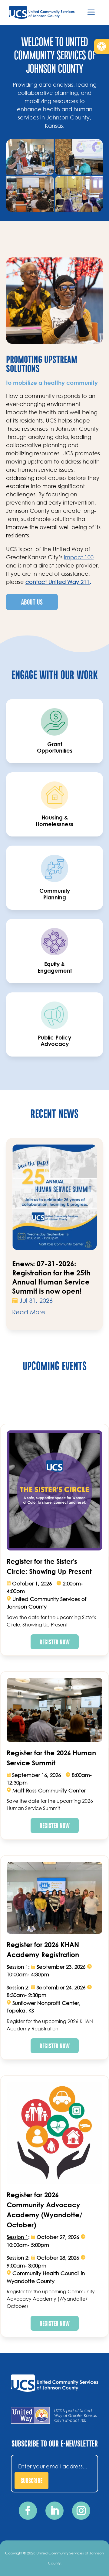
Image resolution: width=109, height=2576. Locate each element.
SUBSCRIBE (31, 2480)
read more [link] (29, 1312)
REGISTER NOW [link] (55, 1642)
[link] (102, 46)
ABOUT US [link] (32, 602)
